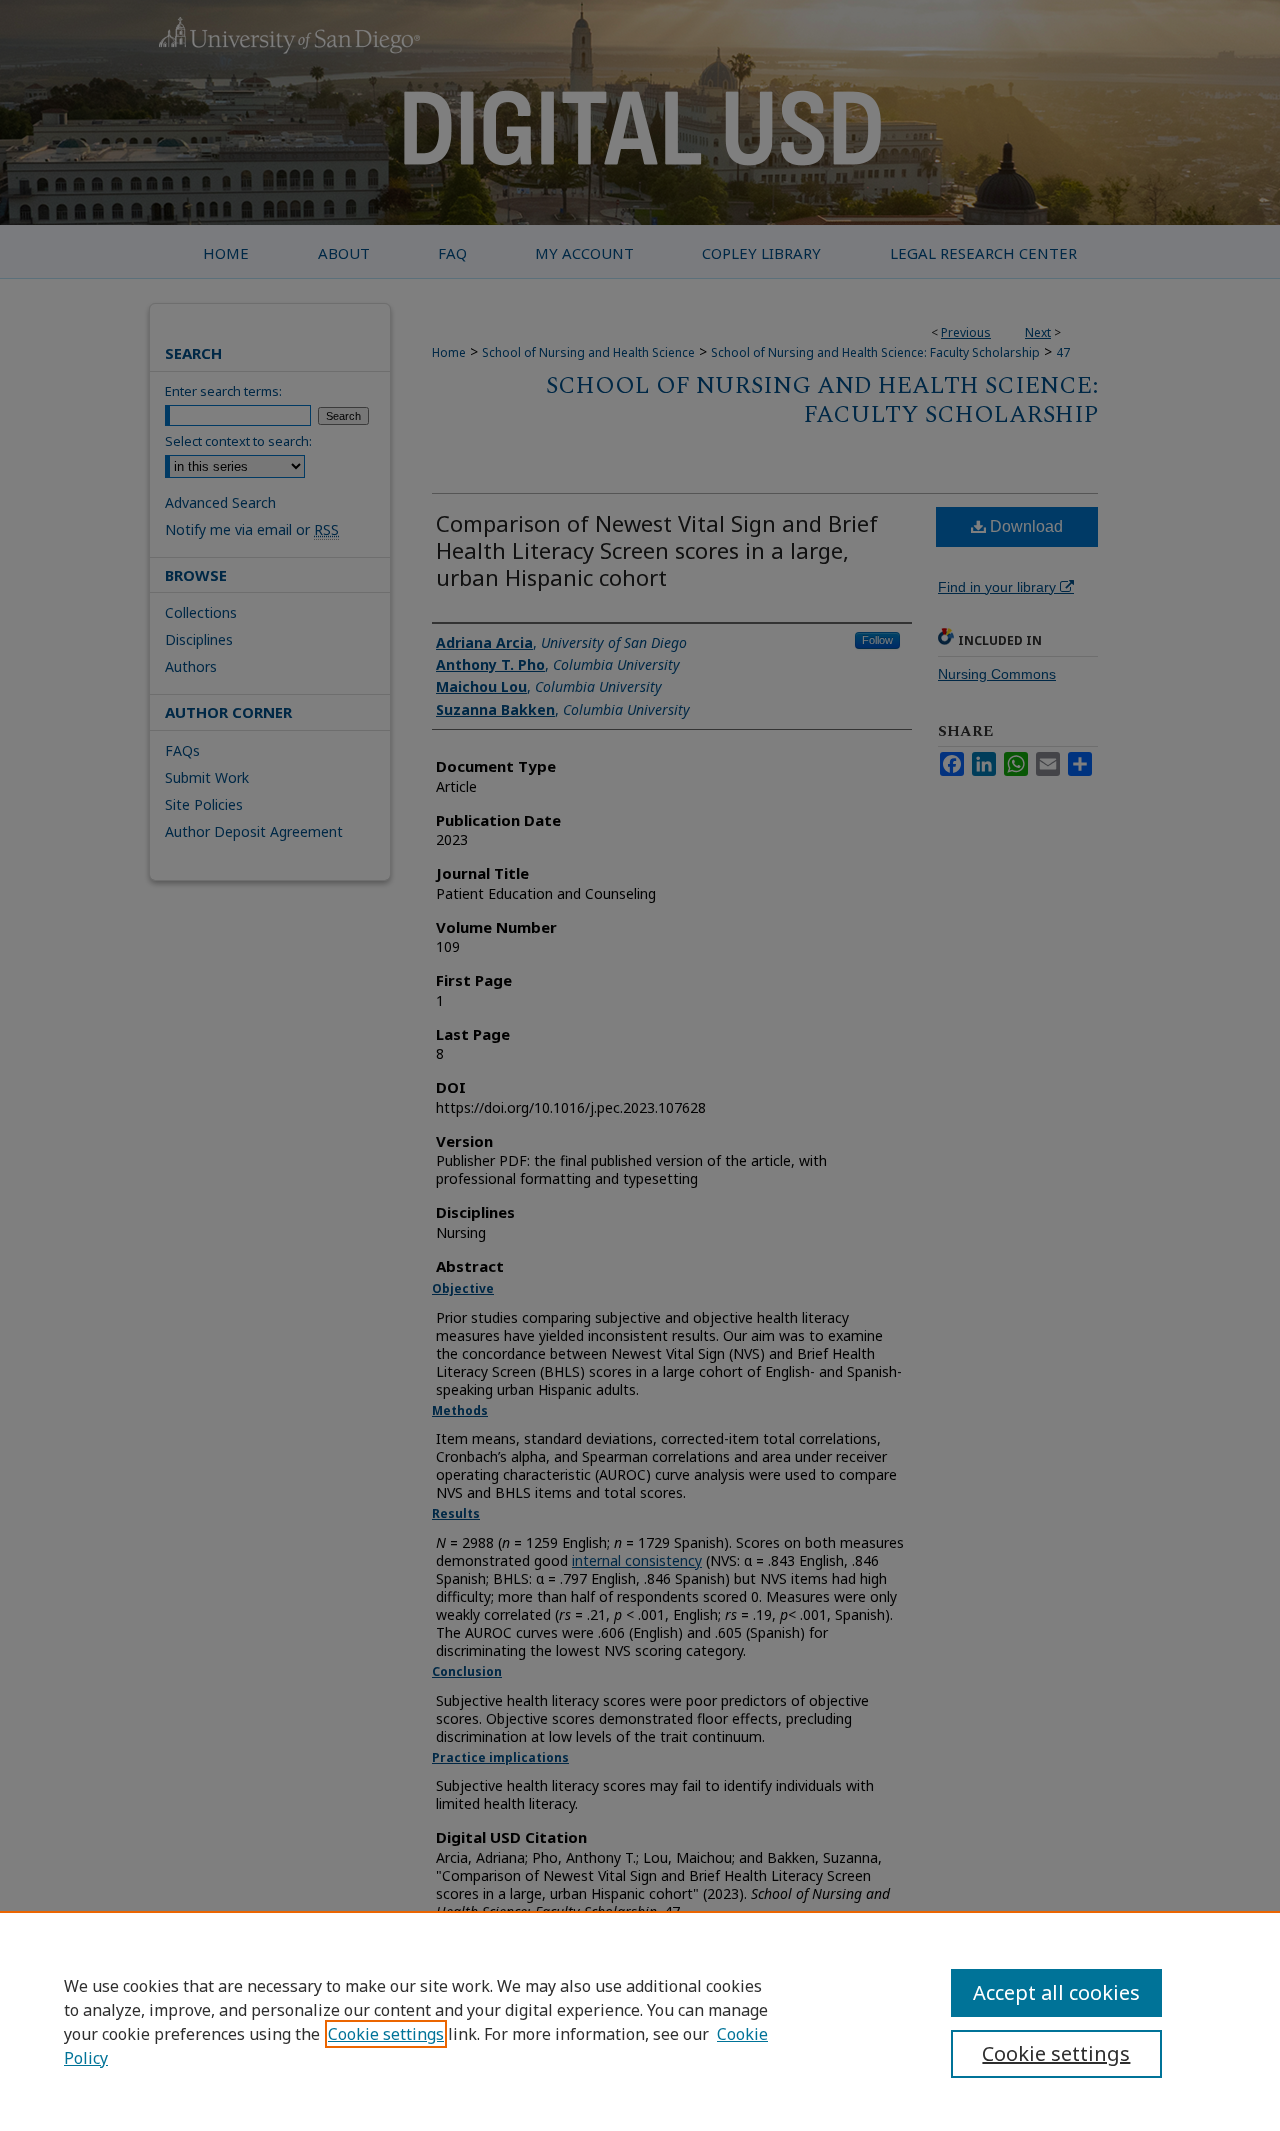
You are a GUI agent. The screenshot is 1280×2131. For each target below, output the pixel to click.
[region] (640, 2021)
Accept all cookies (1056, 1992)
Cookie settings (386, 2034)
